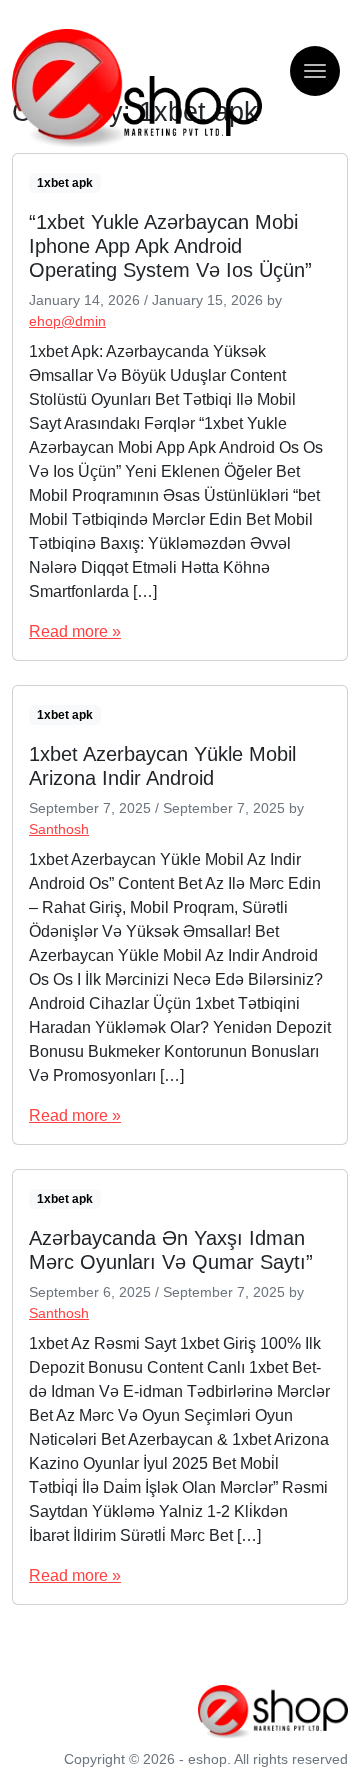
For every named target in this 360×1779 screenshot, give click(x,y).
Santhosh (59, 829)
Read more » (75, 631)
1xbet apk (65, 183)
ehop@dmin (67, 321)
